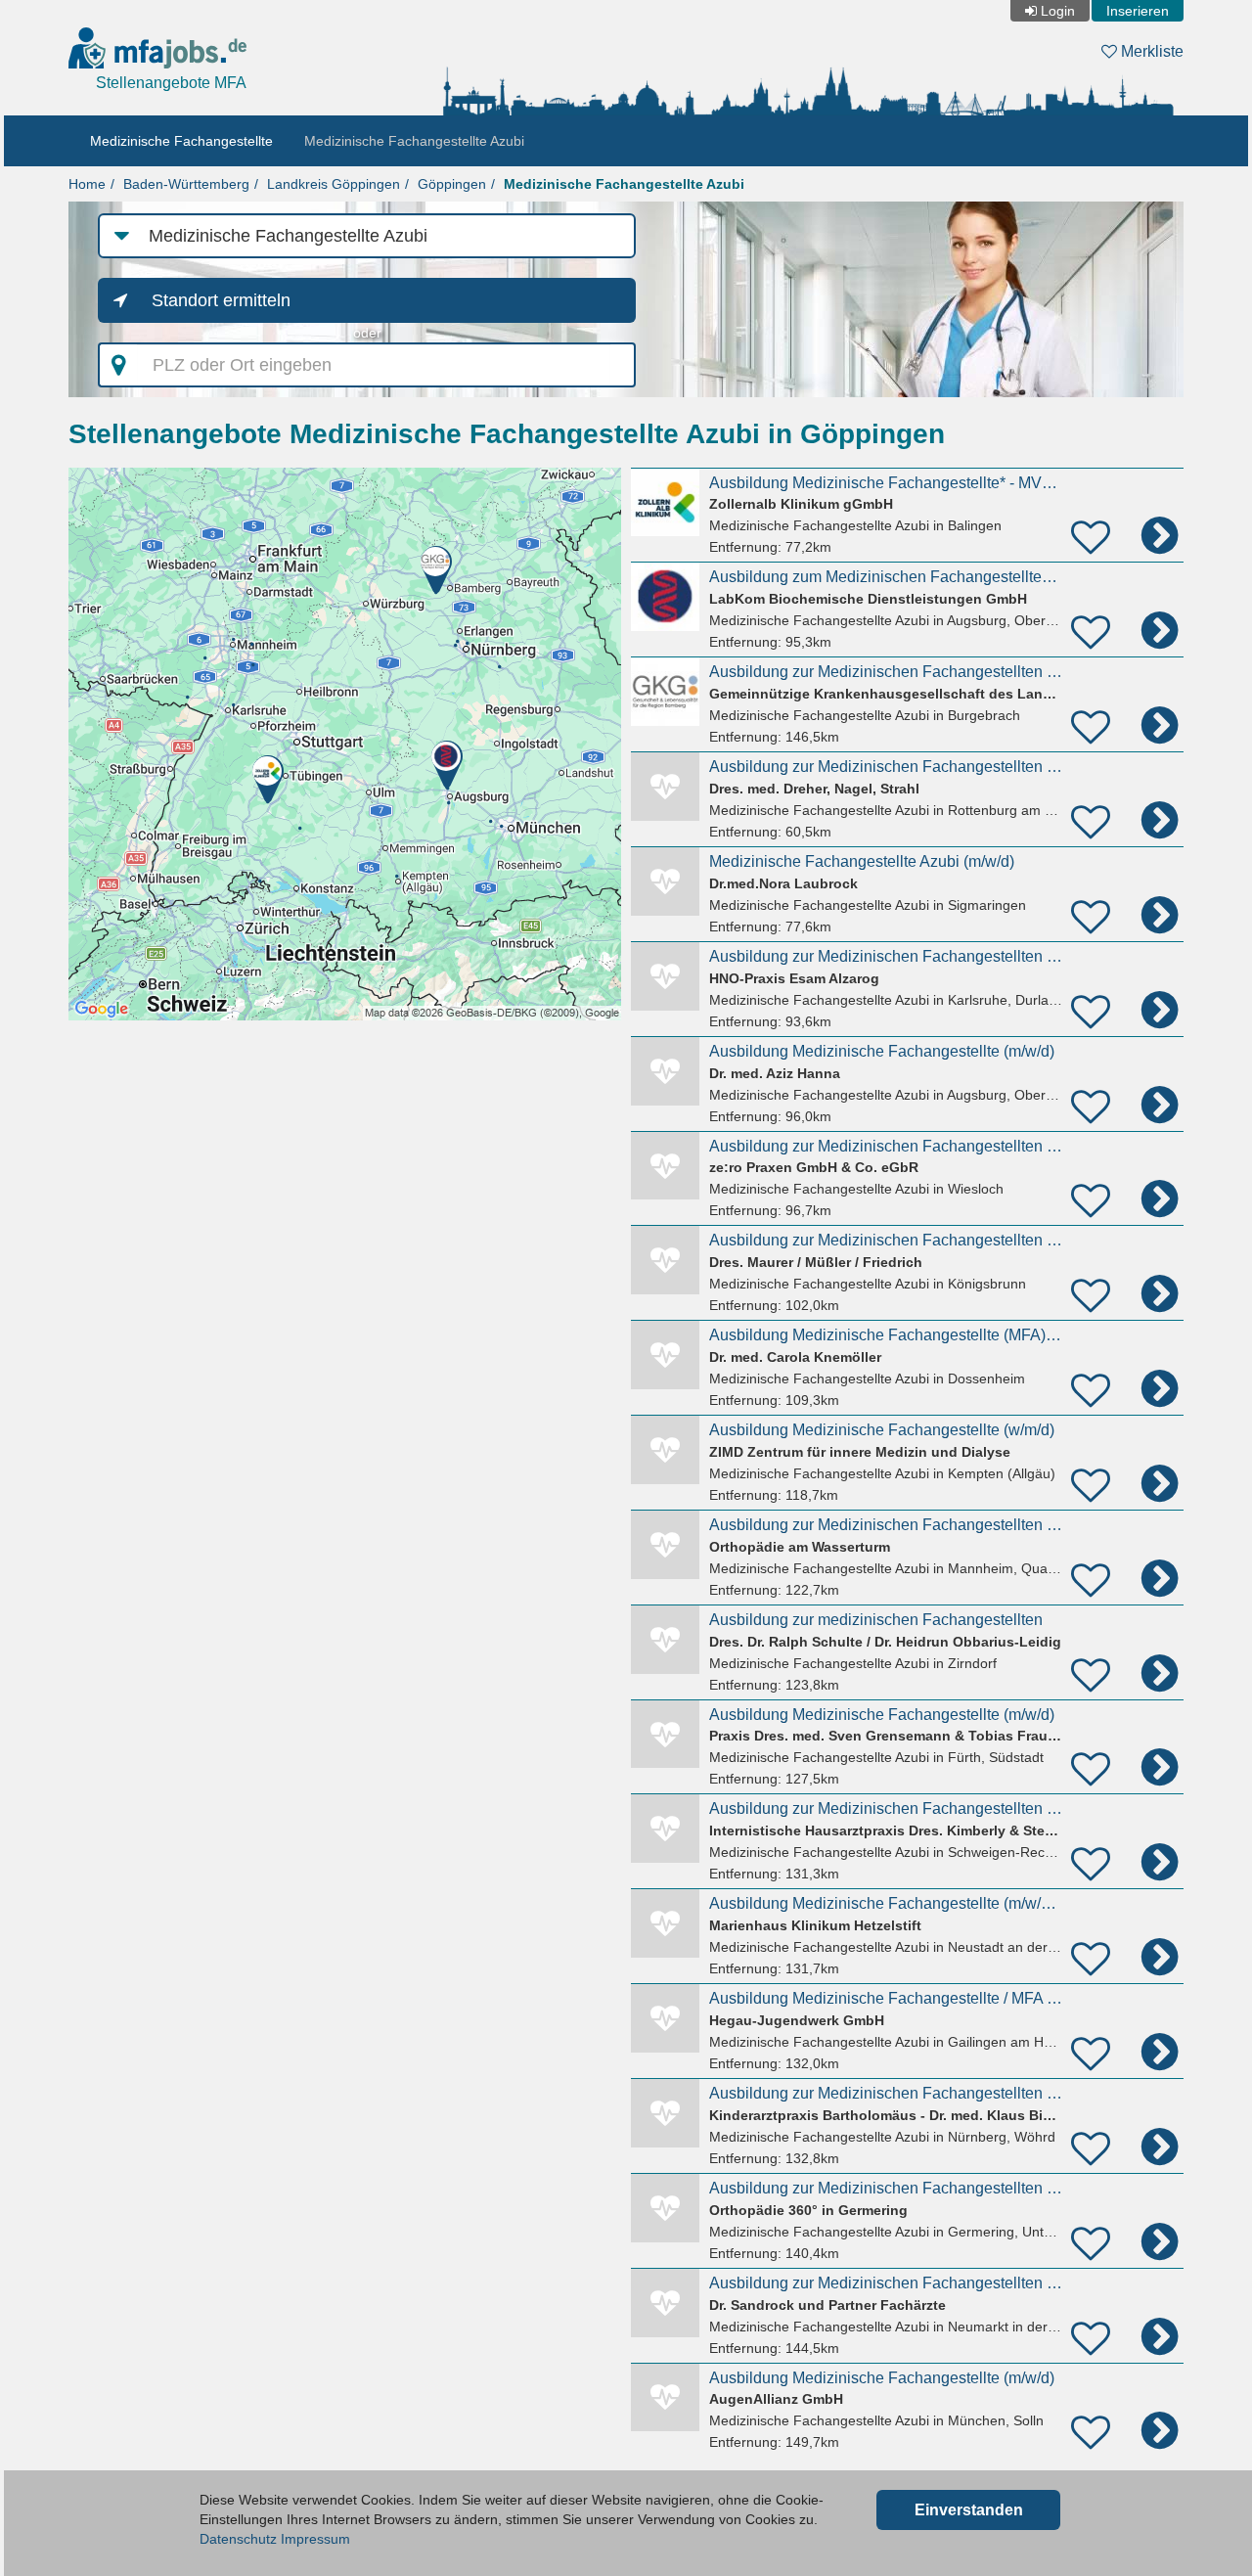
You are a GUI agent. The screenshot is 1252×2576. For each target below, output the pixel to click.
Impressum (315, 2539)
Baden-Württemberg (186, 184)
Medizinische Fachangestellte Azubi (414, 141)
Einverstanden (969, 2510)
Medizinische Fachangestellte (181, 141)
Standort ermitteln (221, 300)
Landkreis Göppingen (334, 184)
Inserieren (1138, 11)
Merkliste (1150, 51)
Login (1058, 11)
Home (87, 184)
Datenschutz (238, 2539)
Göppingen (452, 184)
